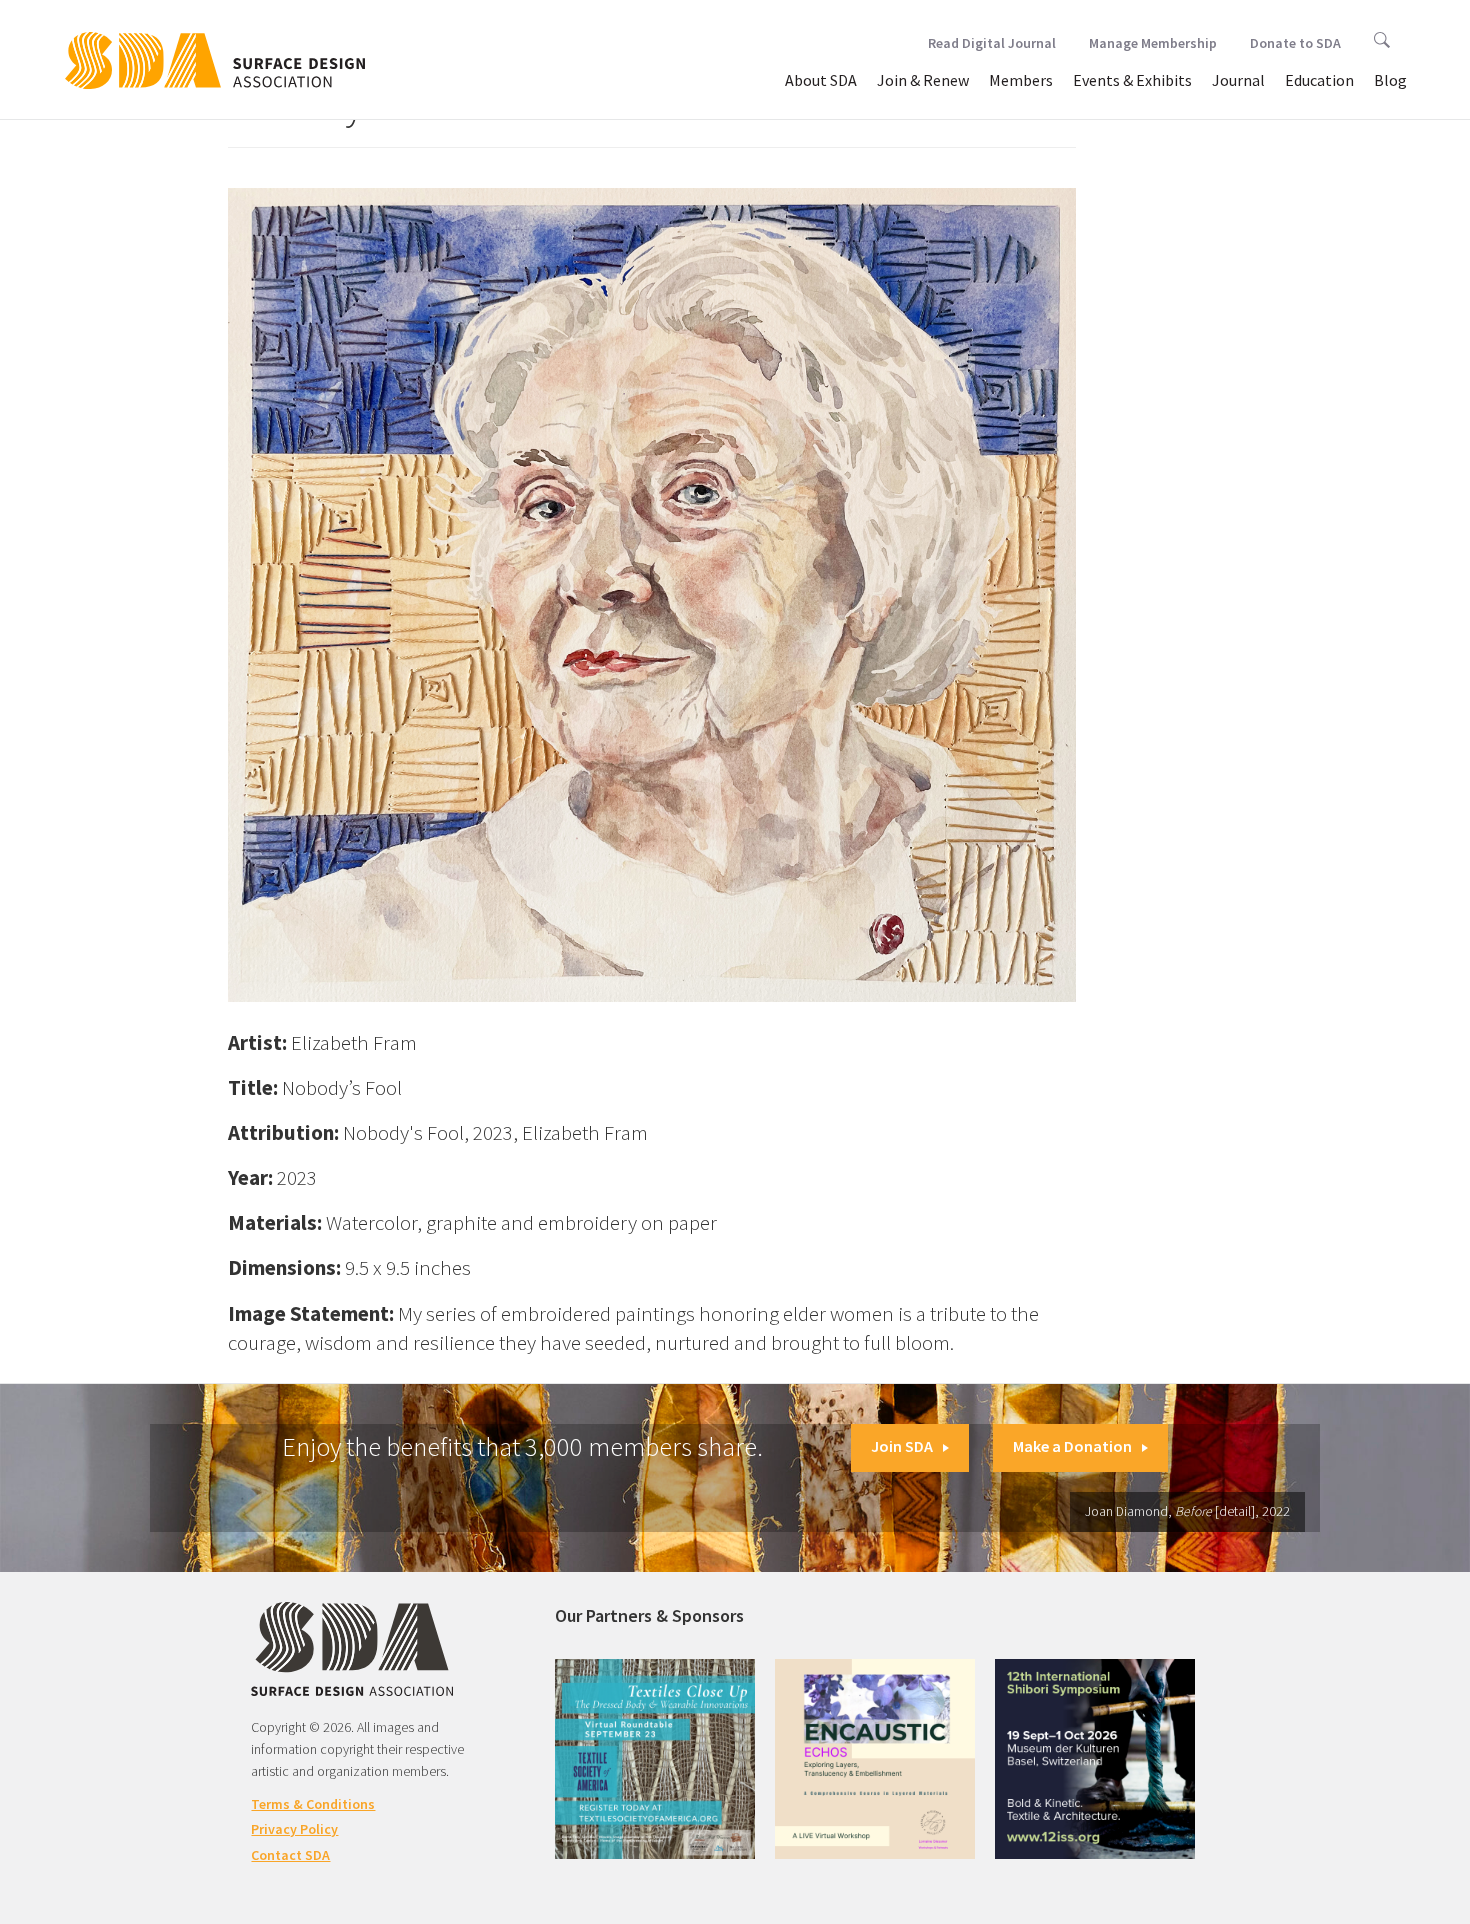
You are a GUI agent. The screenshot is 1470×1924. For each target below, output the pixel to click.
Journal (1238, 80)
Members (1021, 80)
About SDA (821, 80)
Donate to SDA (1295, 43)
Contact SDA (290, 1855)
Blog (1390, 80)
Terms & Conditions (313, 1804)
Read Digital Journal (992, 43)
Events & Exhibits (1132, 80)
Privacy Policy (294, 1829)
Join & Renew (923, 80)
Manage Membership (1153, 43)
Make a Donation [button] (1072, 1446)
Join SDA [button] (902, 1446)
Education (1319, 80)
